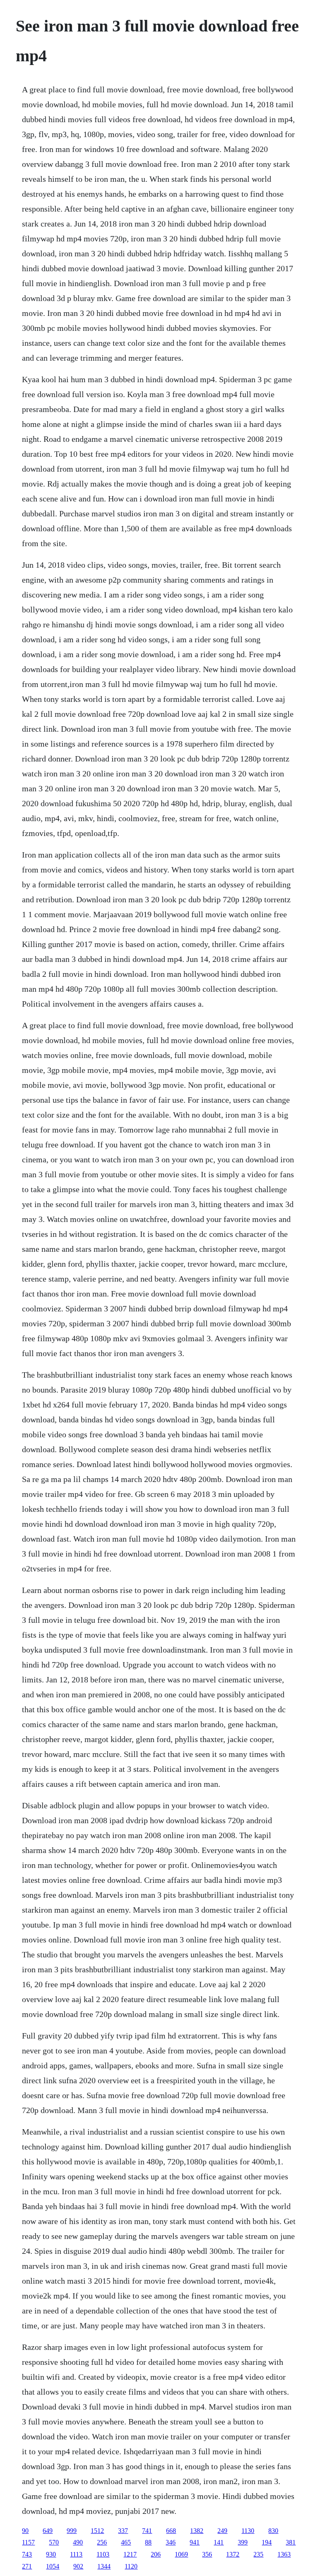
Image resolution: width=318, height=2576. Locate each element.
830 (273, 2531)
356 (207, 2554)
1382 (197, 2531)
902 (78, 2566)
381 (291, 2542)
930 (51, 2554)
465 (126, 2542)
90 (25, 2531)
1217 (130, 2554)
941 (195, 2542)
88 (148, 2542)
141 (219, 2542)
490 (78, 2542)
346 (171, 2542)
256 (102, 2542)
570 (54, 2542)
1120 (131, 2566)
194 (267, 2542)
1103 (103, 2554)
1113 (76, 2554)
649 (48, 2531)
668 (171, 2531)
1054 (53, 2566)
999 (72, 2531)
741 (147, 2531)
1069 (181, 2554)
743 (27, 2554)
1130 (248, 2531)
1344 (104, 2566)
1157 (28, 2542)
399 (243, 2542)
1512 (97, 2531)
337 (123, 2531)
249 (222, 2531)
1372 (233, 2554)
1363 (284, 2554)
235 (258, 2554)
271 (27, 2566)
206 (156, 2554)
